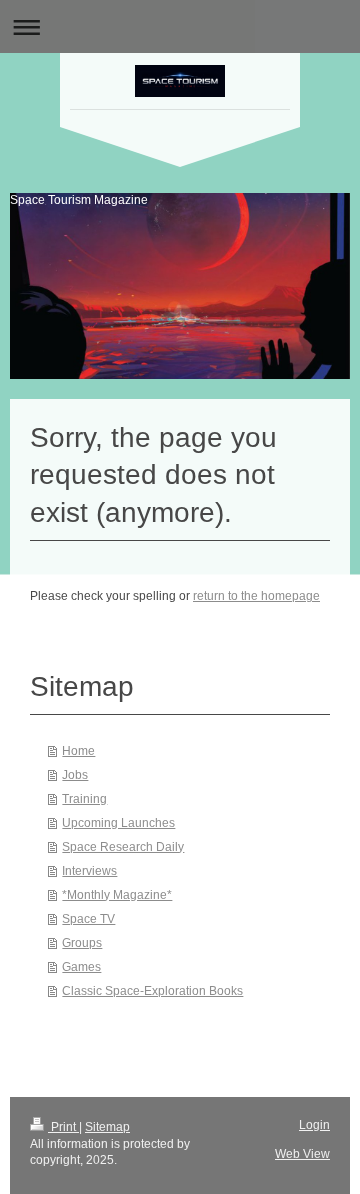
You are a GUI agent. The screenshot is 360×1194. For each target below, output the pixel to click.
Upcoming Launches (118, 823)
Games (81, 967)
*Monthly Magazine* (117, 895)
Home (78, 751)
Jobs (75, 775)
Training (84, 799)
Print (63, 1127)
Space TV (88, 919)
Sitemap (107, 1127)
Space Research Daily (123, 847)
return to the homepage (256, 596)
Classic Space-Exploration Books (152, 991)
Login (314, 1125)
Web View (302, 1154)
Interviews (89, 871)
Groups (82, 943)
